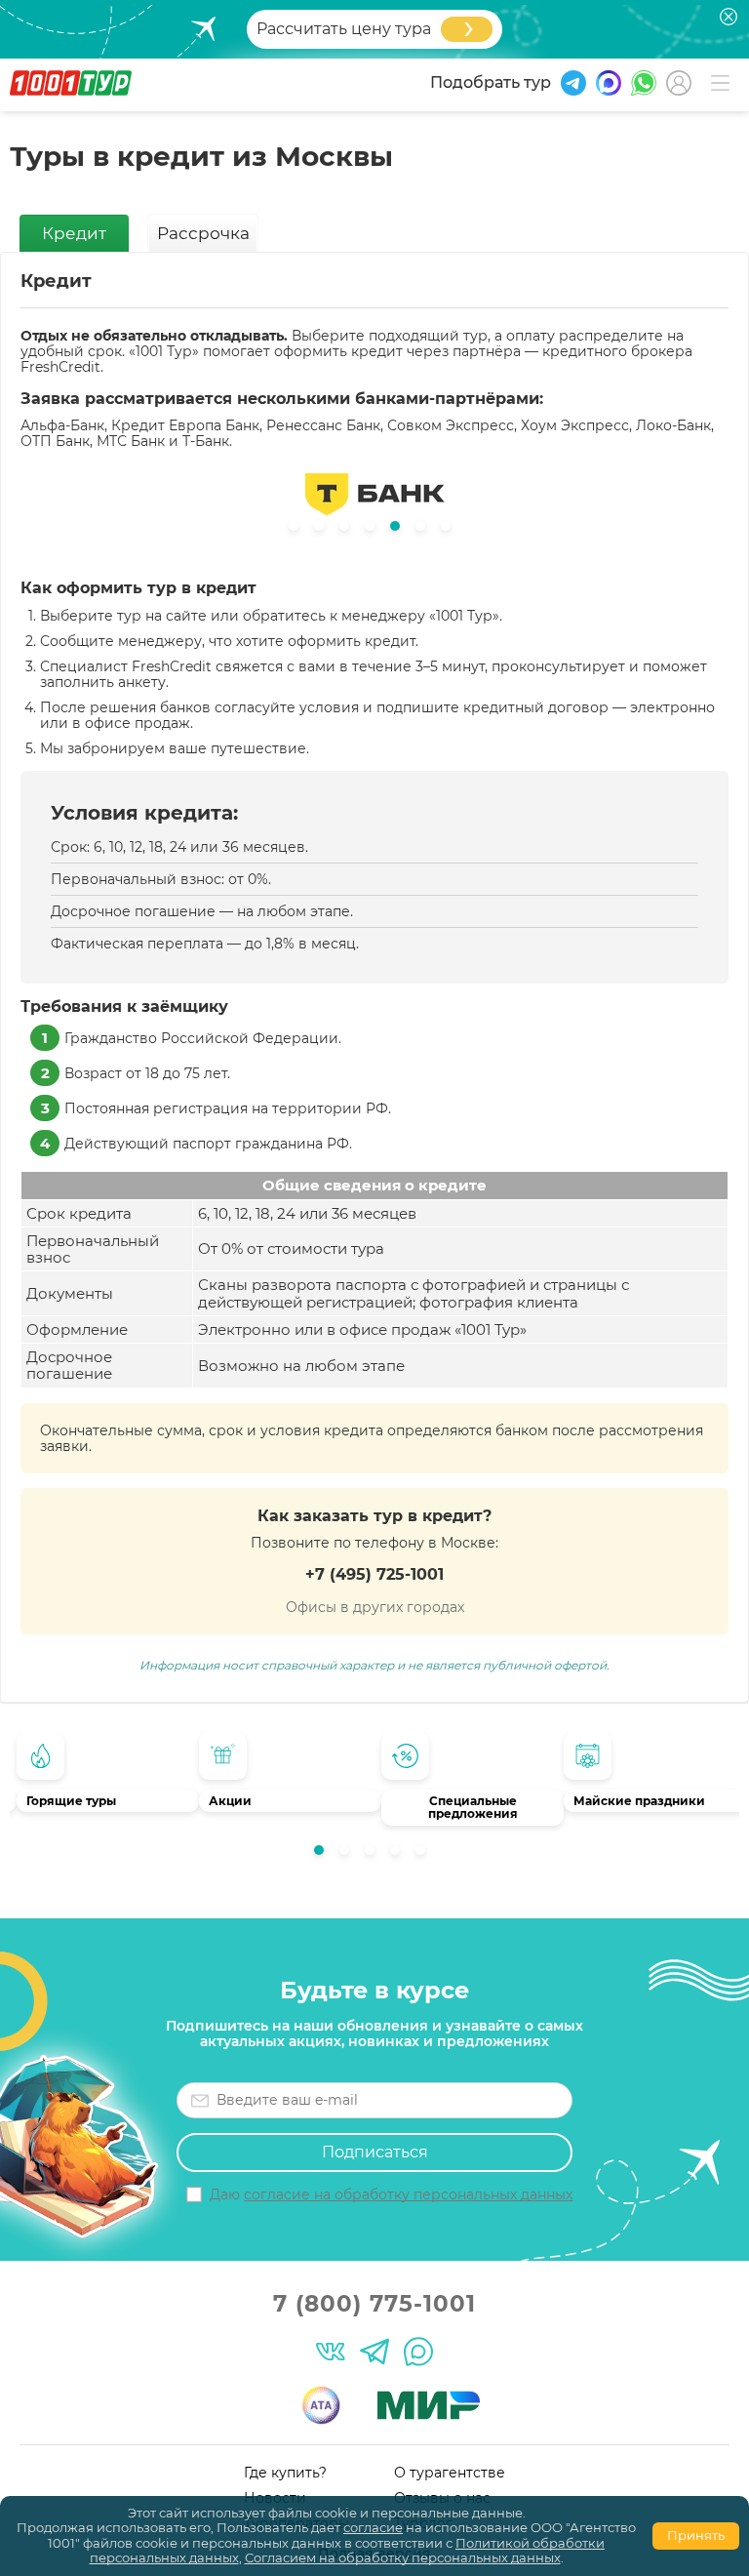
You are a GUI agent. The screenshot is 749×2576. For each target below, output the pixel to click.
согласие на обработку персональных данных (408, 2194)
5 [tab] (425, 1855)
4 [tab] (400, 1855)
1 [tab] (324, 1855)
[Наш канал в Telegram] (374, 2352)
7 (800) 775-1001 (374, 2304)
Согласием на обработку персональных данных (403, 2557)
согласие (373, 2527)
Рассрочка (203, 233)
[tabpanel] (101, 1777)
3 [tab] (374, 1855)
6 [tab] (425, 531)
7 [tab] (451, 531)
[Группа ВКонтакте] (331, 2352)
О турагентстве (450, 2473)
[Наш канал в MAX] (418, 2352)
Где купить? (285, 2473)
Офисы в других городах (375, 1607)
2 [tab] (349, 1855)
